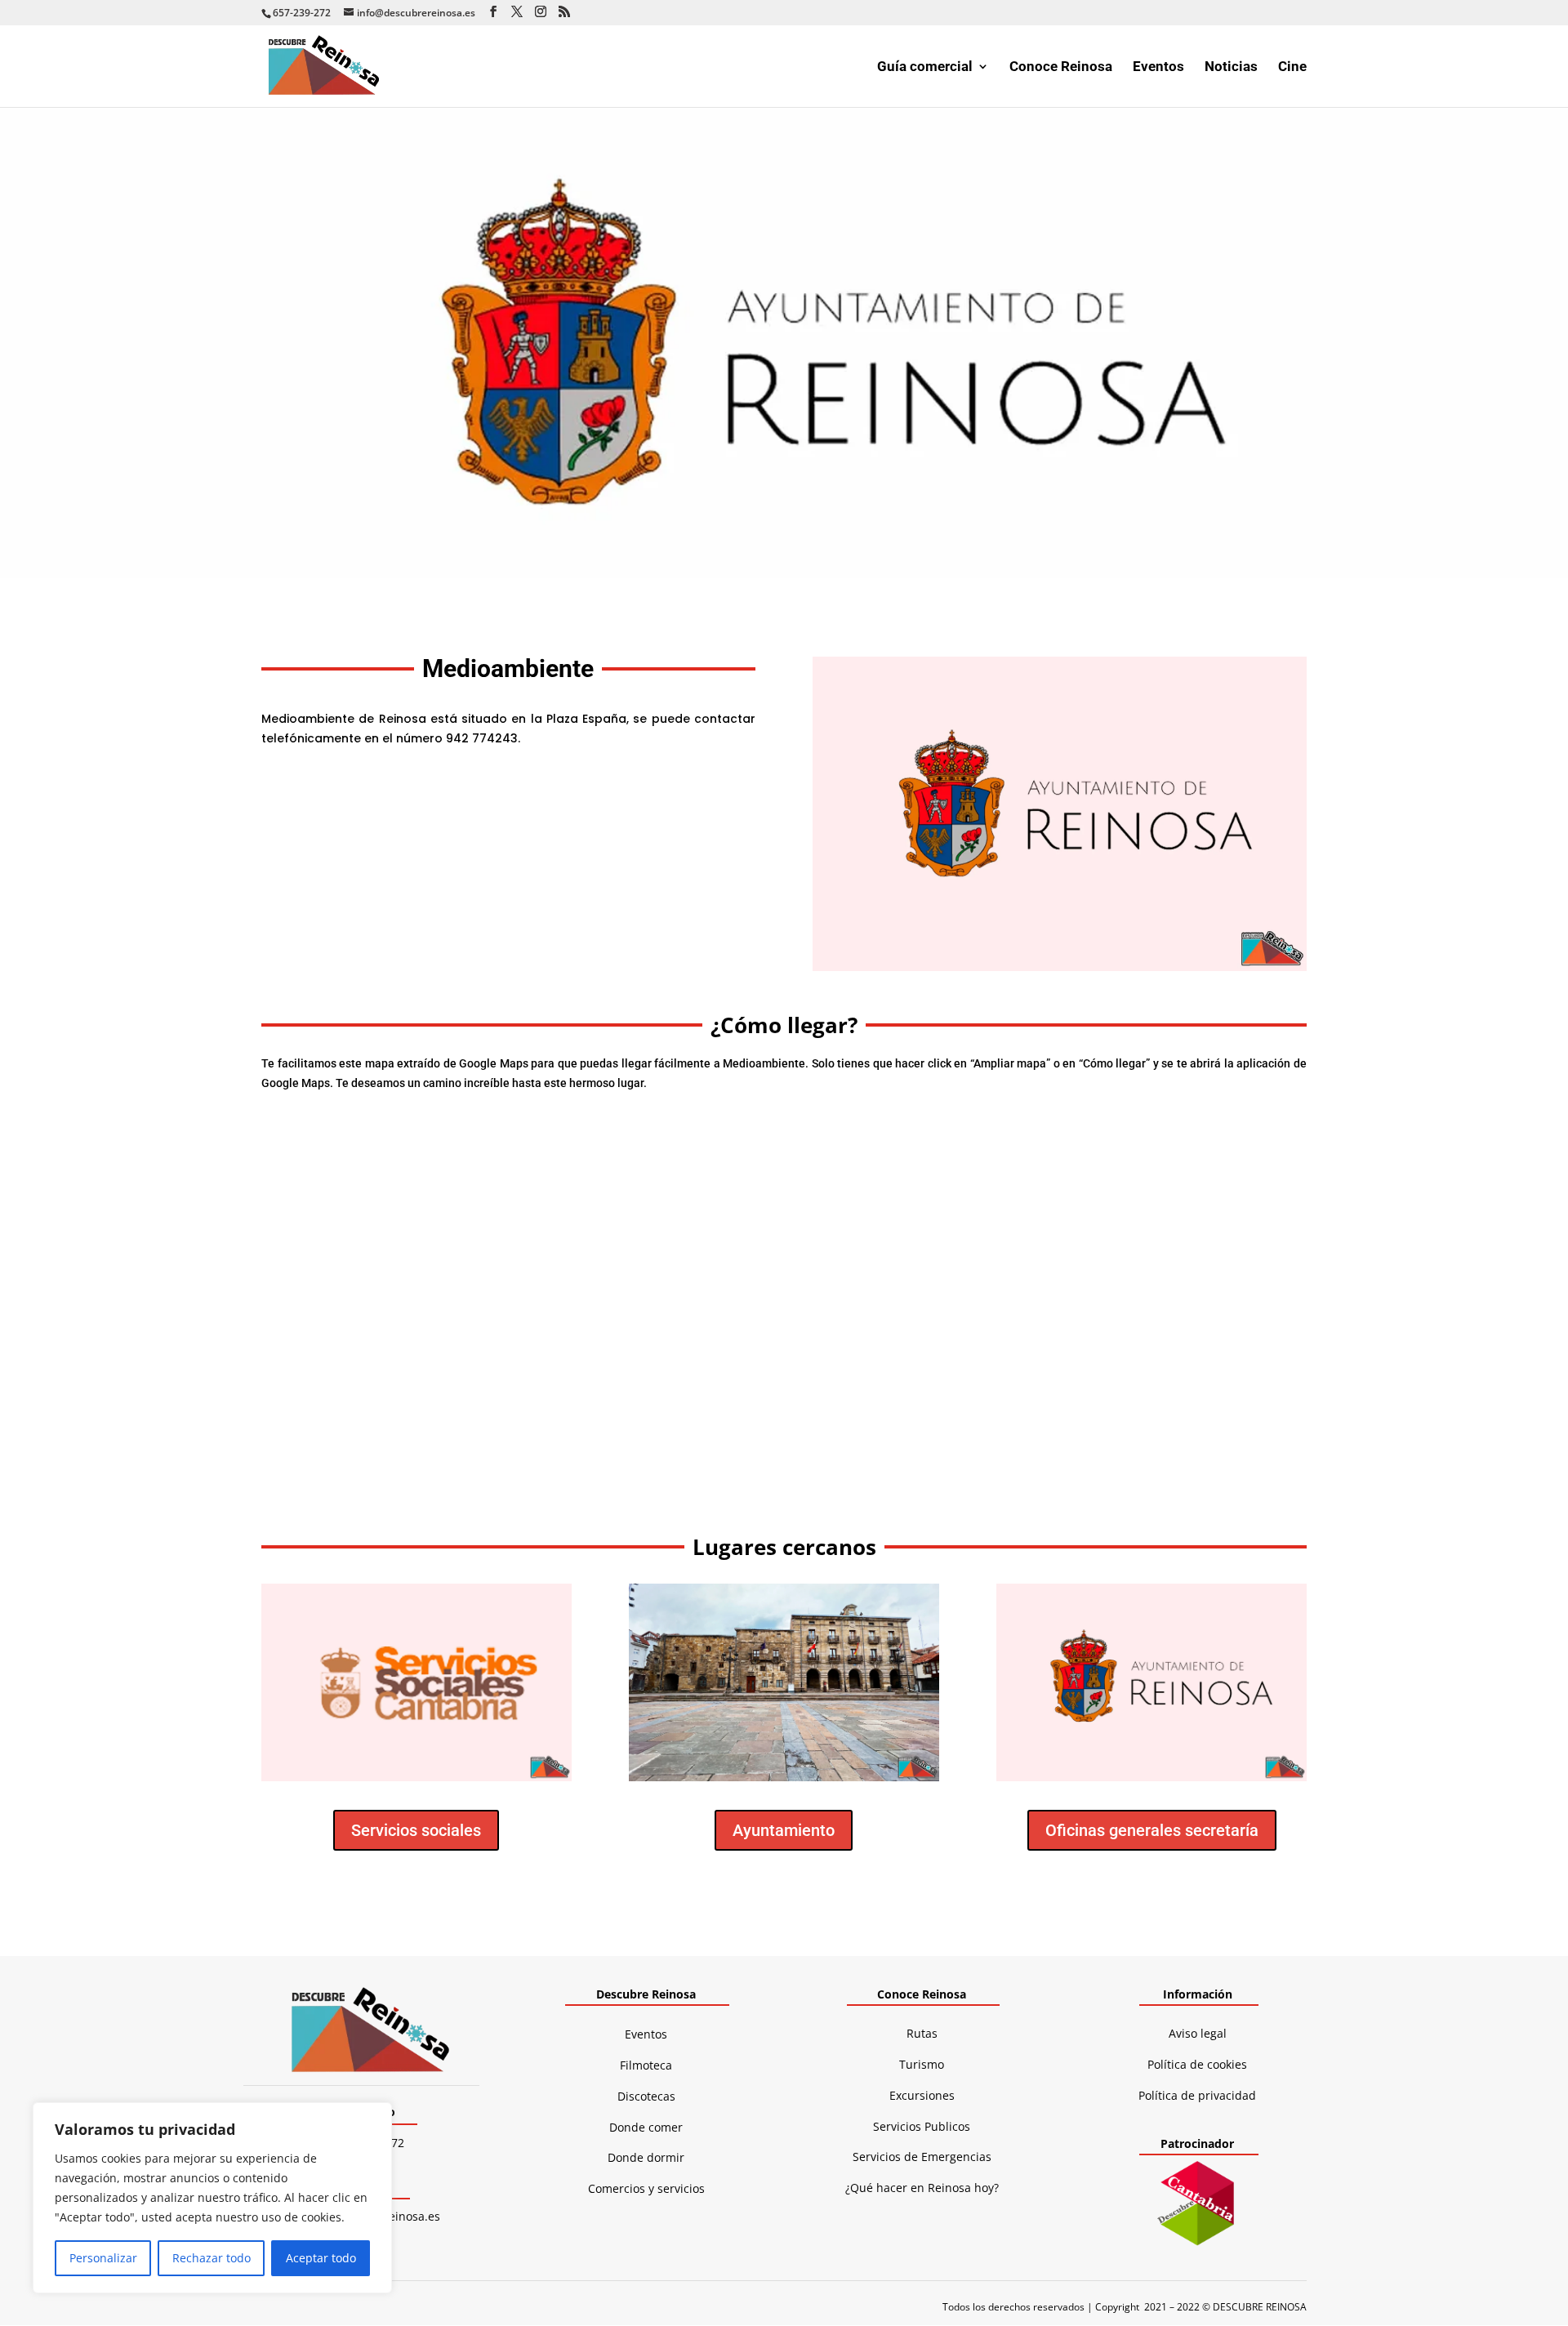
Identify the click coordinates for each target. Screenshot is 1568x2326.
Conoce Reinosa (1061, 67)
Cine (1292, 67)
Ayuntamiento (784, 1830)
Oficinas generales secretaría (1152, 1830)
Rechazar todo (212, 2258)
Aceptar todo (321, 2258)
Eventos (1158, 67)
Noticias (1231, 67)
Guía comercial (925, 67)
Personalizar (103, 2258)
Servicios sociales (416, 1830)
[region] (212, 2198)
